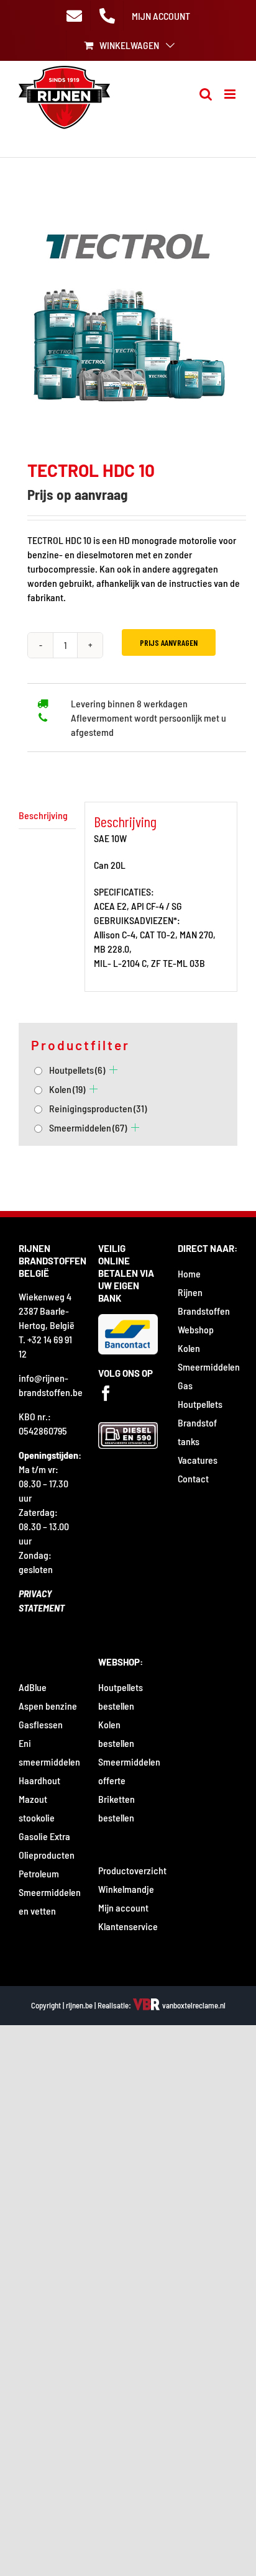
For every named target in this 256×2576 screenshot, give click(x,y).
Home (189, 1273)
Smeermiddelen (88, 1127)
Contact (193, 1478)
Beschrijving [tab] (43, 815)
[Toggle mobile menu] (231, 94)
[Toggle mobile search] (206, 94)
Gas (185, 1385)
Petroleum (39, 1873)
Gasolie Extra (44, 1836)
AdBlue (33, 1687)
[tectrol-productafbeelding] (128, 311)
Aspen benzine (48, 1706)
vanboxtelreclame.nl (193, 2005)
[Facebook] (106, 1393)
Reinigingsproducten (98, 1108)
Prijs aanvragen (169, 642)
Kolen (67, 1089)
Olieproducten (47, 1855)
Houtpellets (77, 1070)
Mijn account (123, 1907)
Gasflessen (41, 1724)
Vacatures (198, 1460)
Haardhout (39, 1780)
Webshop (196, 1329)
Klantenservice (128, 1926)
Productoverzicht (132, 1870)
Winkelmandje (126, 1889)
